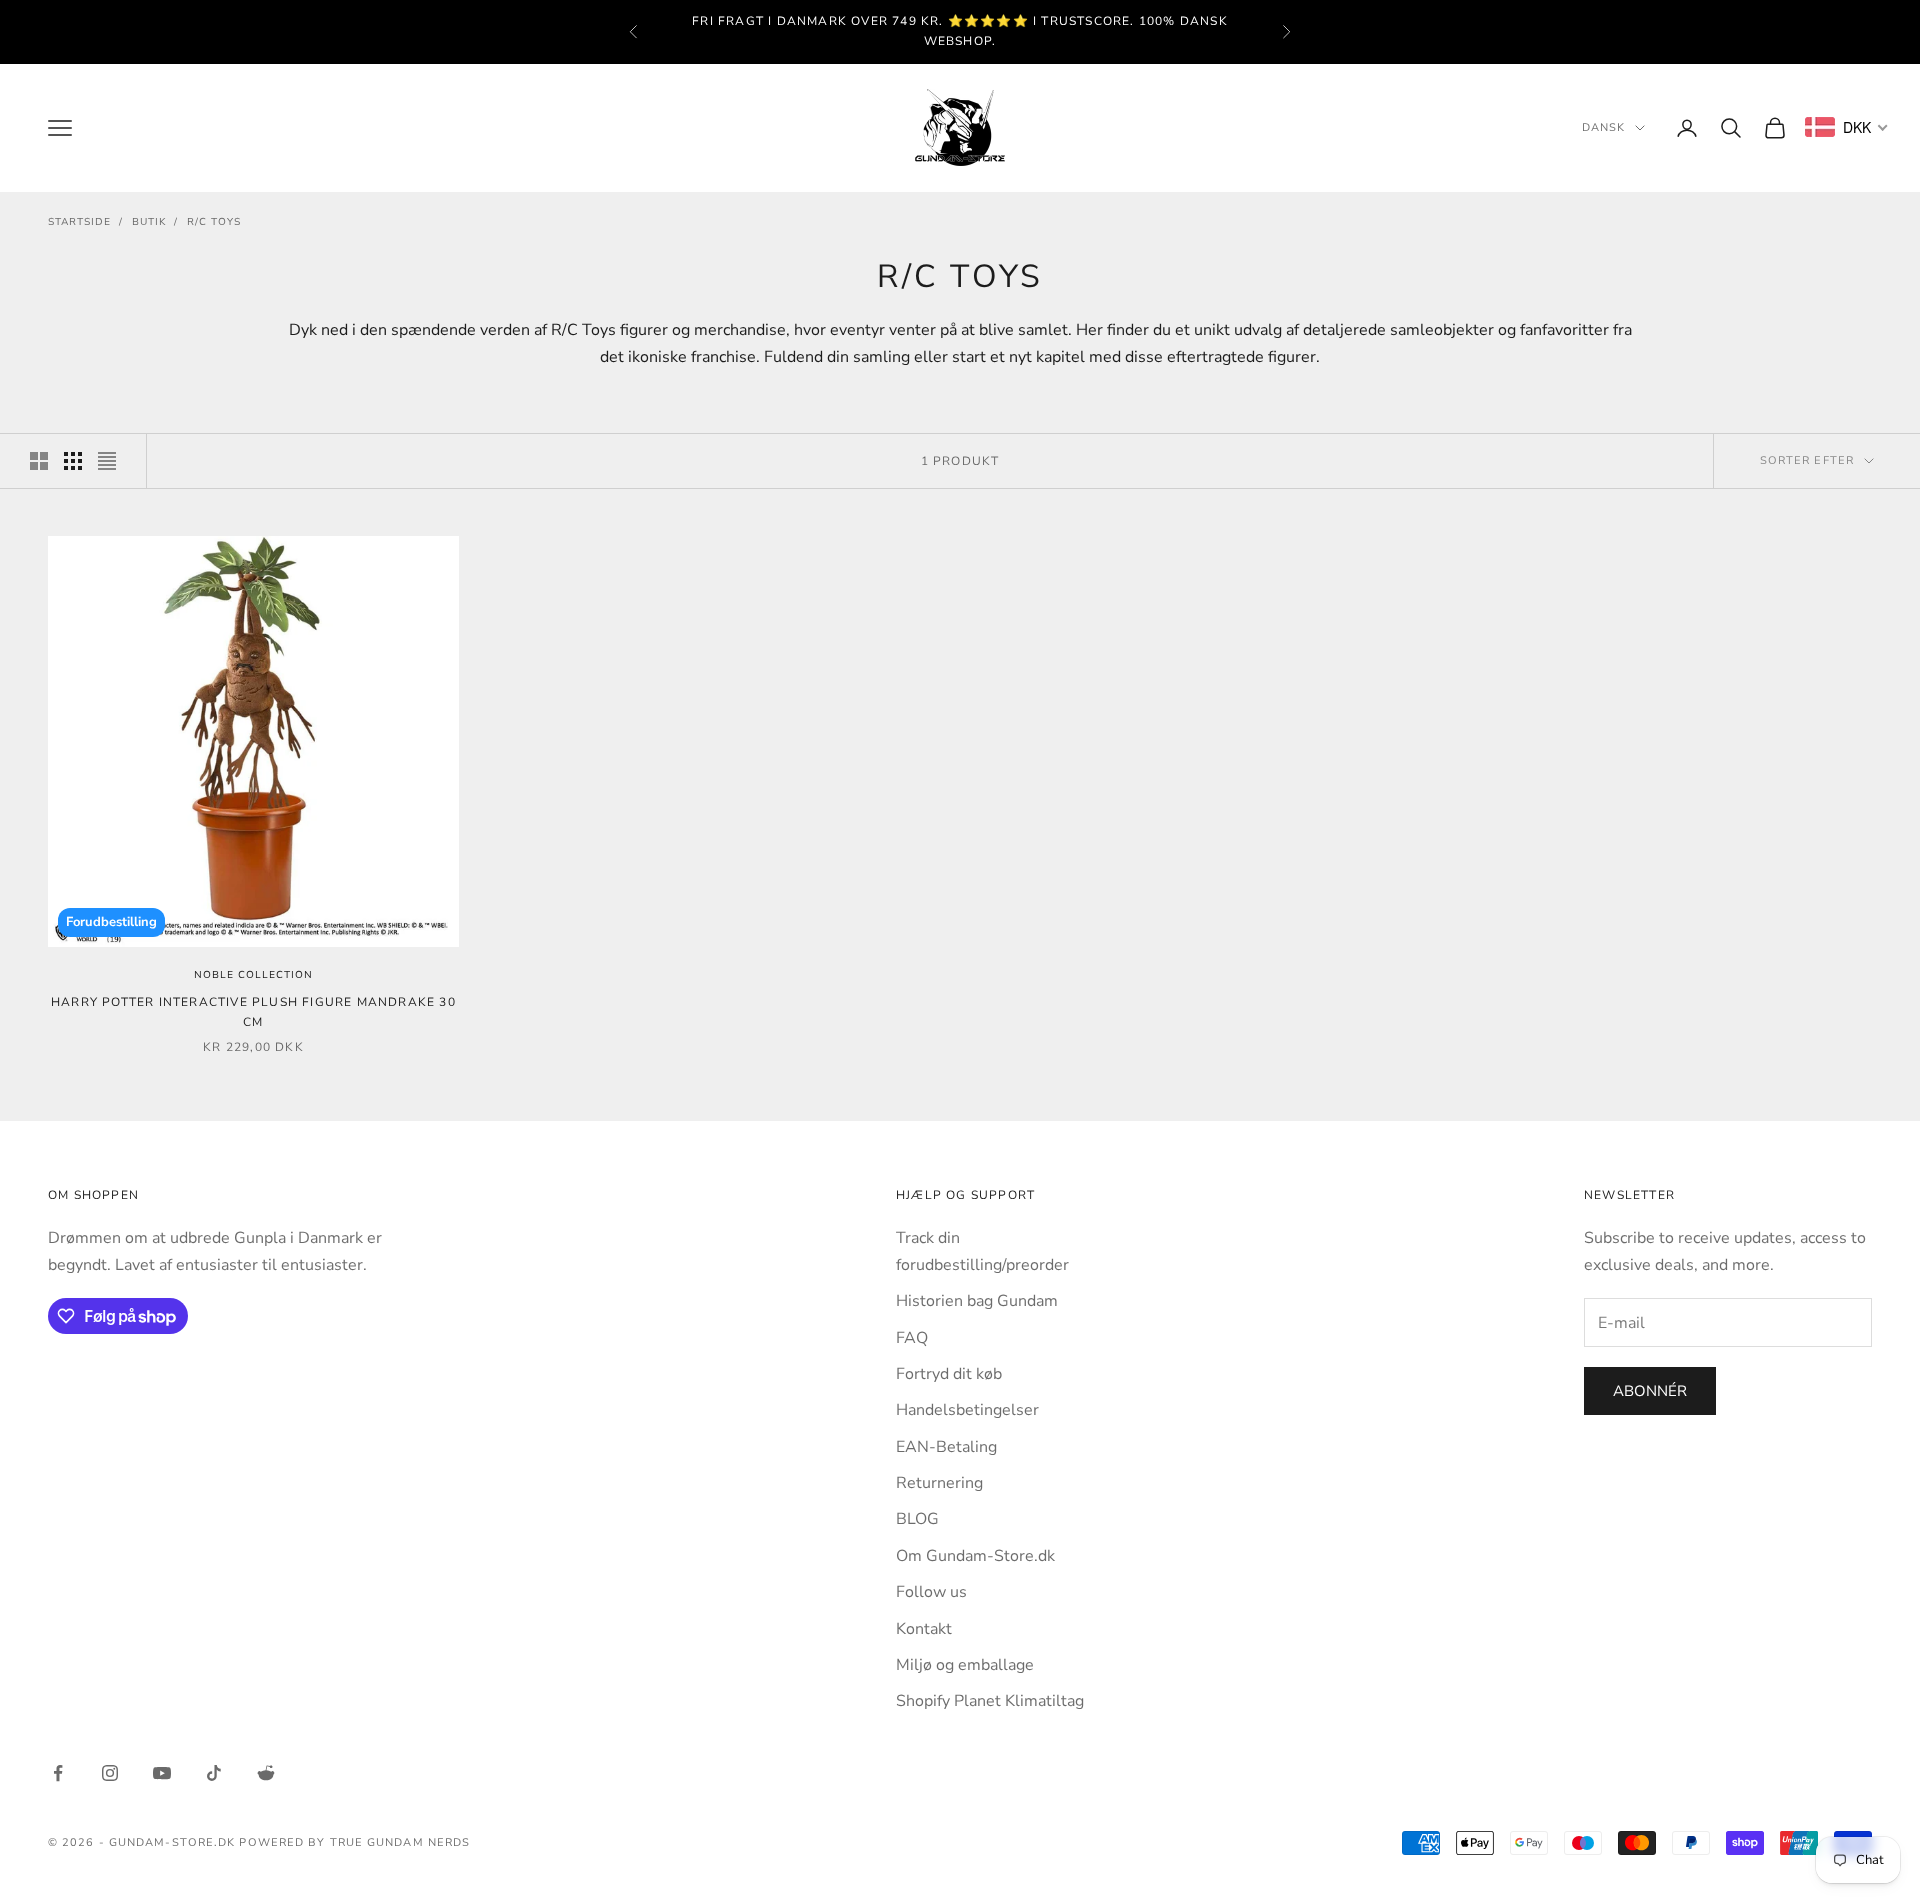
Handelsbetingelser (967, 1410)
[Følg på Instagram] (110, 1773)
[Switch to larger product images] (39, 461)
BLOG (917, 1519)
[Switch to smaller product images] (73, 461)
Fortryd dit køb (949, 1374)
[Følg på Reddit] (266, 1773)
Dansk (1604, 127)
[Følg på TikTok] (214, 1773)
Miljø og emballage (965, 1665)
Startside (79, 222)
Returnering (939, 1483)
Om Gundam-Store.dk (975, 1556)
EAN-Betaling (946, 1447)
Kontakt (924, 1629)
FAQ (912, 1338)
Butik (149, 222)
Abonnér (1650, 1391)
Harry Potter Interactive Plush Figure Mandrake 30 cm (253, 1012)
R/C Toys (214, 222)
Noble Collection (253, 975)
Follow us (931, 1592)
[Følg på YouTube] (162, 1773)
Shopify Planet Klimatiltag (990, 1701)
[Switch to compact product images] (107, 461)
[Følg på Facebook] (58, 1773)
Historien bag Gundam (977, 1301)
